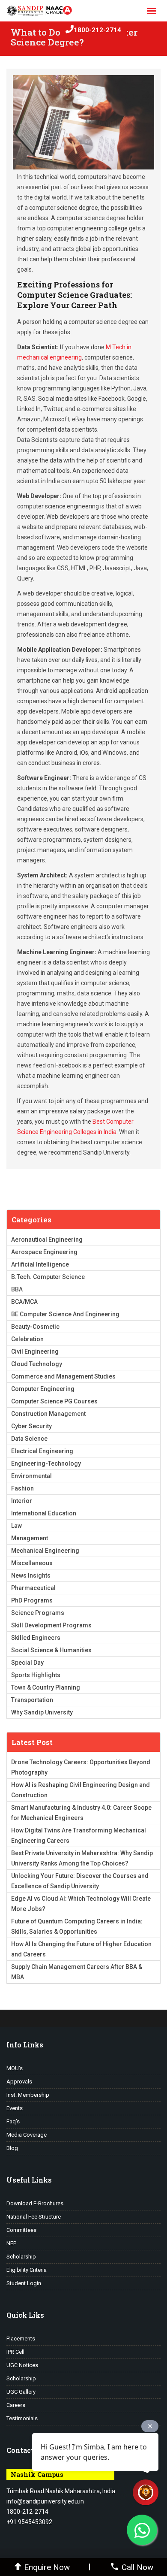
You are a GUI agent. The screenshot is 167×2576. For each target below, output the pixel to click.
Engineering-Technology (46, 1463)
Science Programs (38, 1613)
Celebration (27, 1339)
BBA (17, 1289)
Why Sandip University (42, 1712)
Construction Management (48, 1414)
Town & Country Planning (46, 1687)
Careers (16, 2405)
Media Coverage (27, 2135)
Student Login (24, 2283)
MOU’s (15, 2068)
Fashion (22, 1488)
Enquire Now (47, 2567)
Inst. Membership (28, 2095)
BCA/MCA (24, 1302)
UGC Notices (22, 2365)
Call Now (137, 2567)
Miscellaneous (32, 1563)
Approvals (19, 2082)
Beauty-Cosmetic (35, 1327)
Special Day (27, 1663)
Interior (22, 1501)
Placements (21, 2339)
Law (16, 1526)
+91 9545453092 (29, 2522)
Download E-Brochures (35, 2203)
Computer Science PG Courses (54, 1401)
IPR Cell (15, 2352)
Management (30, 1538)
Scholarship (21, 2257)
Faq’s (13, 2121)
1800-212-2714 (97, 30)
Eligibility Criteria (27, 2270)
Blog (12, 2148)
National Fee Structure (34, 2217)
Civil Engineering (35, 1351)
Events (15, 2108)
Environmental (31, 1476)
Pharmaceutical (33, 1588)
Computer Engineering (43, 1389)
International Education (44, 1513)
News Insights (31, 1575)
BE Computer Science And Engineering (65, 1314)
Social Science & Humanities (51, 1650)
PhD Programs (32, 1600)
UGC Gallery (21, 2392)
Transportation (32, 1700)
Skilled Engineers (36, 1638)
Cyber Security (31, 1426)
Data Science (29, 1439)
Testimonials (22, 2418)
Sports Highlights (36, 1675)
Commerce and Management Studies (63, 1376)
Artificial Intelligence (40, 1264)
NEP (11, 2243)
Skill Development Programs (51, 1625)
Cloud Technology (37, 1364)
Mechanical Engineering (45, 1551)
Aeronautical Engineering (47, 1240)
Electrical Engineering (42, 1451)
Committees (21, 2230)
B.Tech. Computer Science (48, 1277)
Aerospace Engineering (44, 1252)
